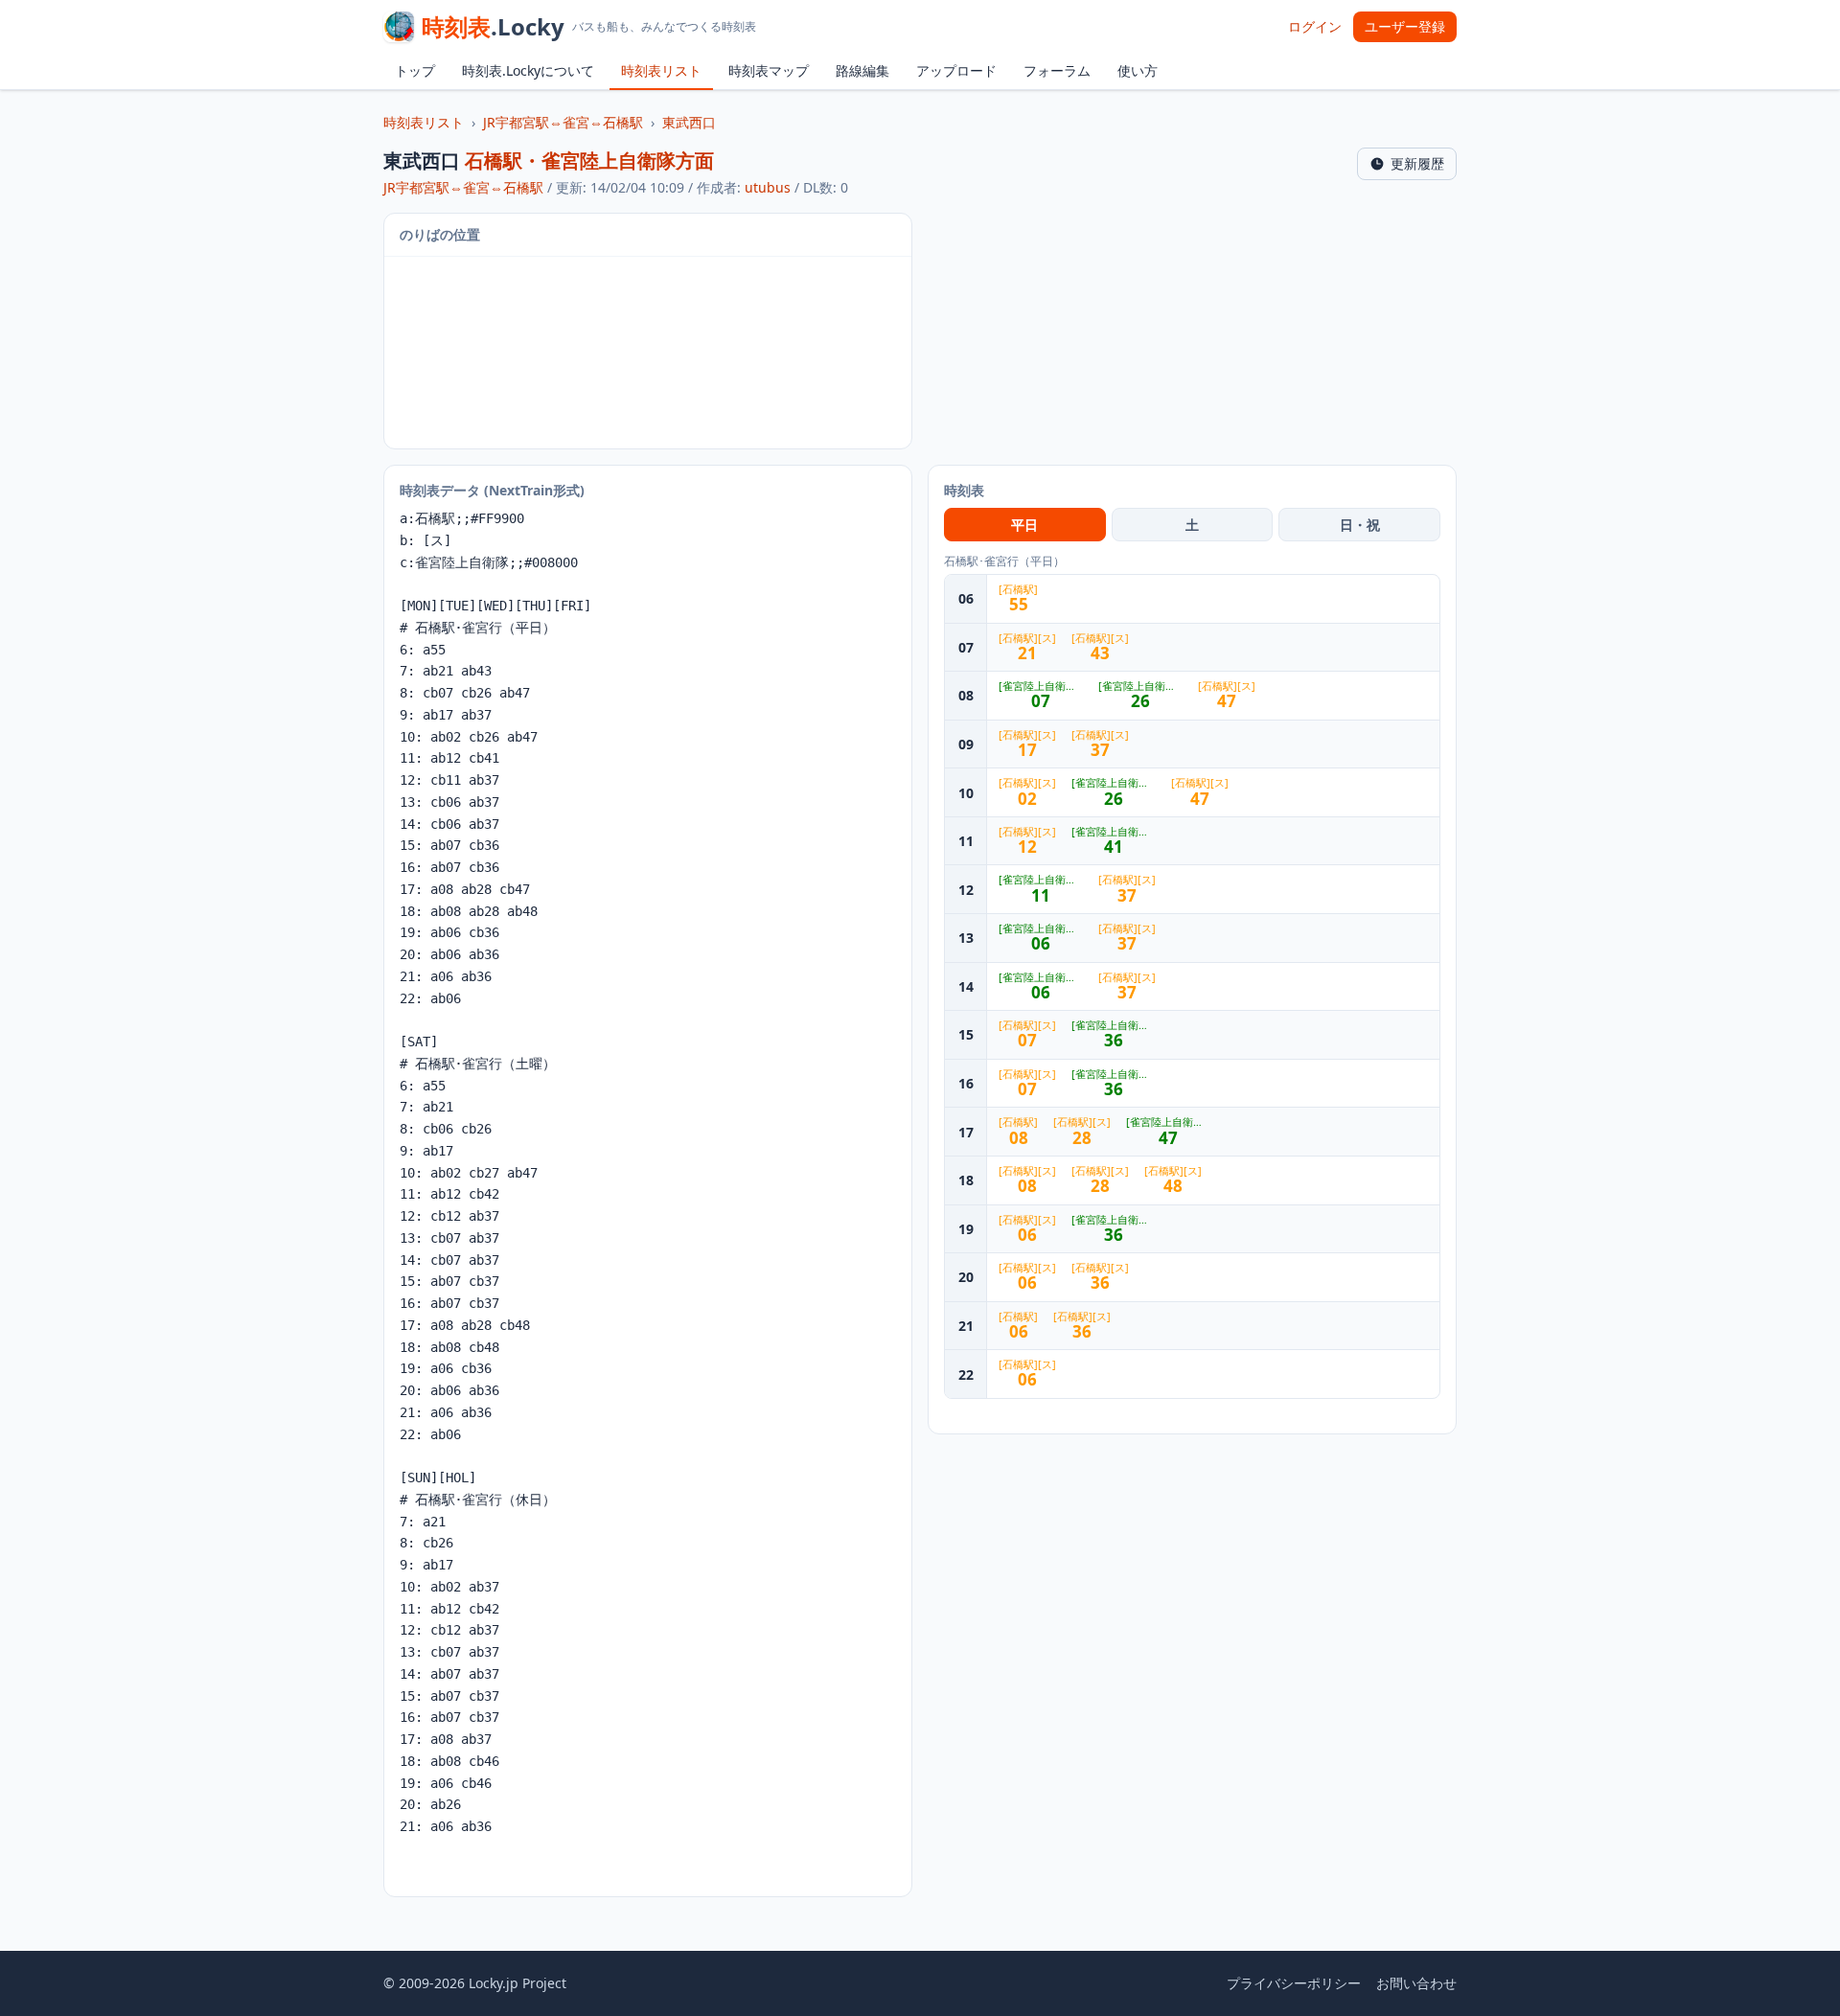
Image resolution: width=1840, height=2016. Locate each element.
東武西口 (689, 122)
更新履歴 (1417, 163)
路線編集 (862, 70)
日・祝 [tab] (1360, 525)
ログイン (1315, 26)
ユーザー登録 (1405, 26)
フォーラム (1057, 70)
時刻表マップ (769, 70)
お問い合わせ (1416, 1983)
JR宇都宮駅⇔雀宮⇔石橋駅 (563, 122)
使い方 (1138, 70)
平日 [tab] (1024, 525)
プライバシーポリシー (1294, 1983)
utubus (768, 187)
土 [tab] (1192, 525)
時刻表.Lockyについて (528, 70)
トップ (415, 70)
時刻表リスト (661, 70)
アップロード (956, 70)
